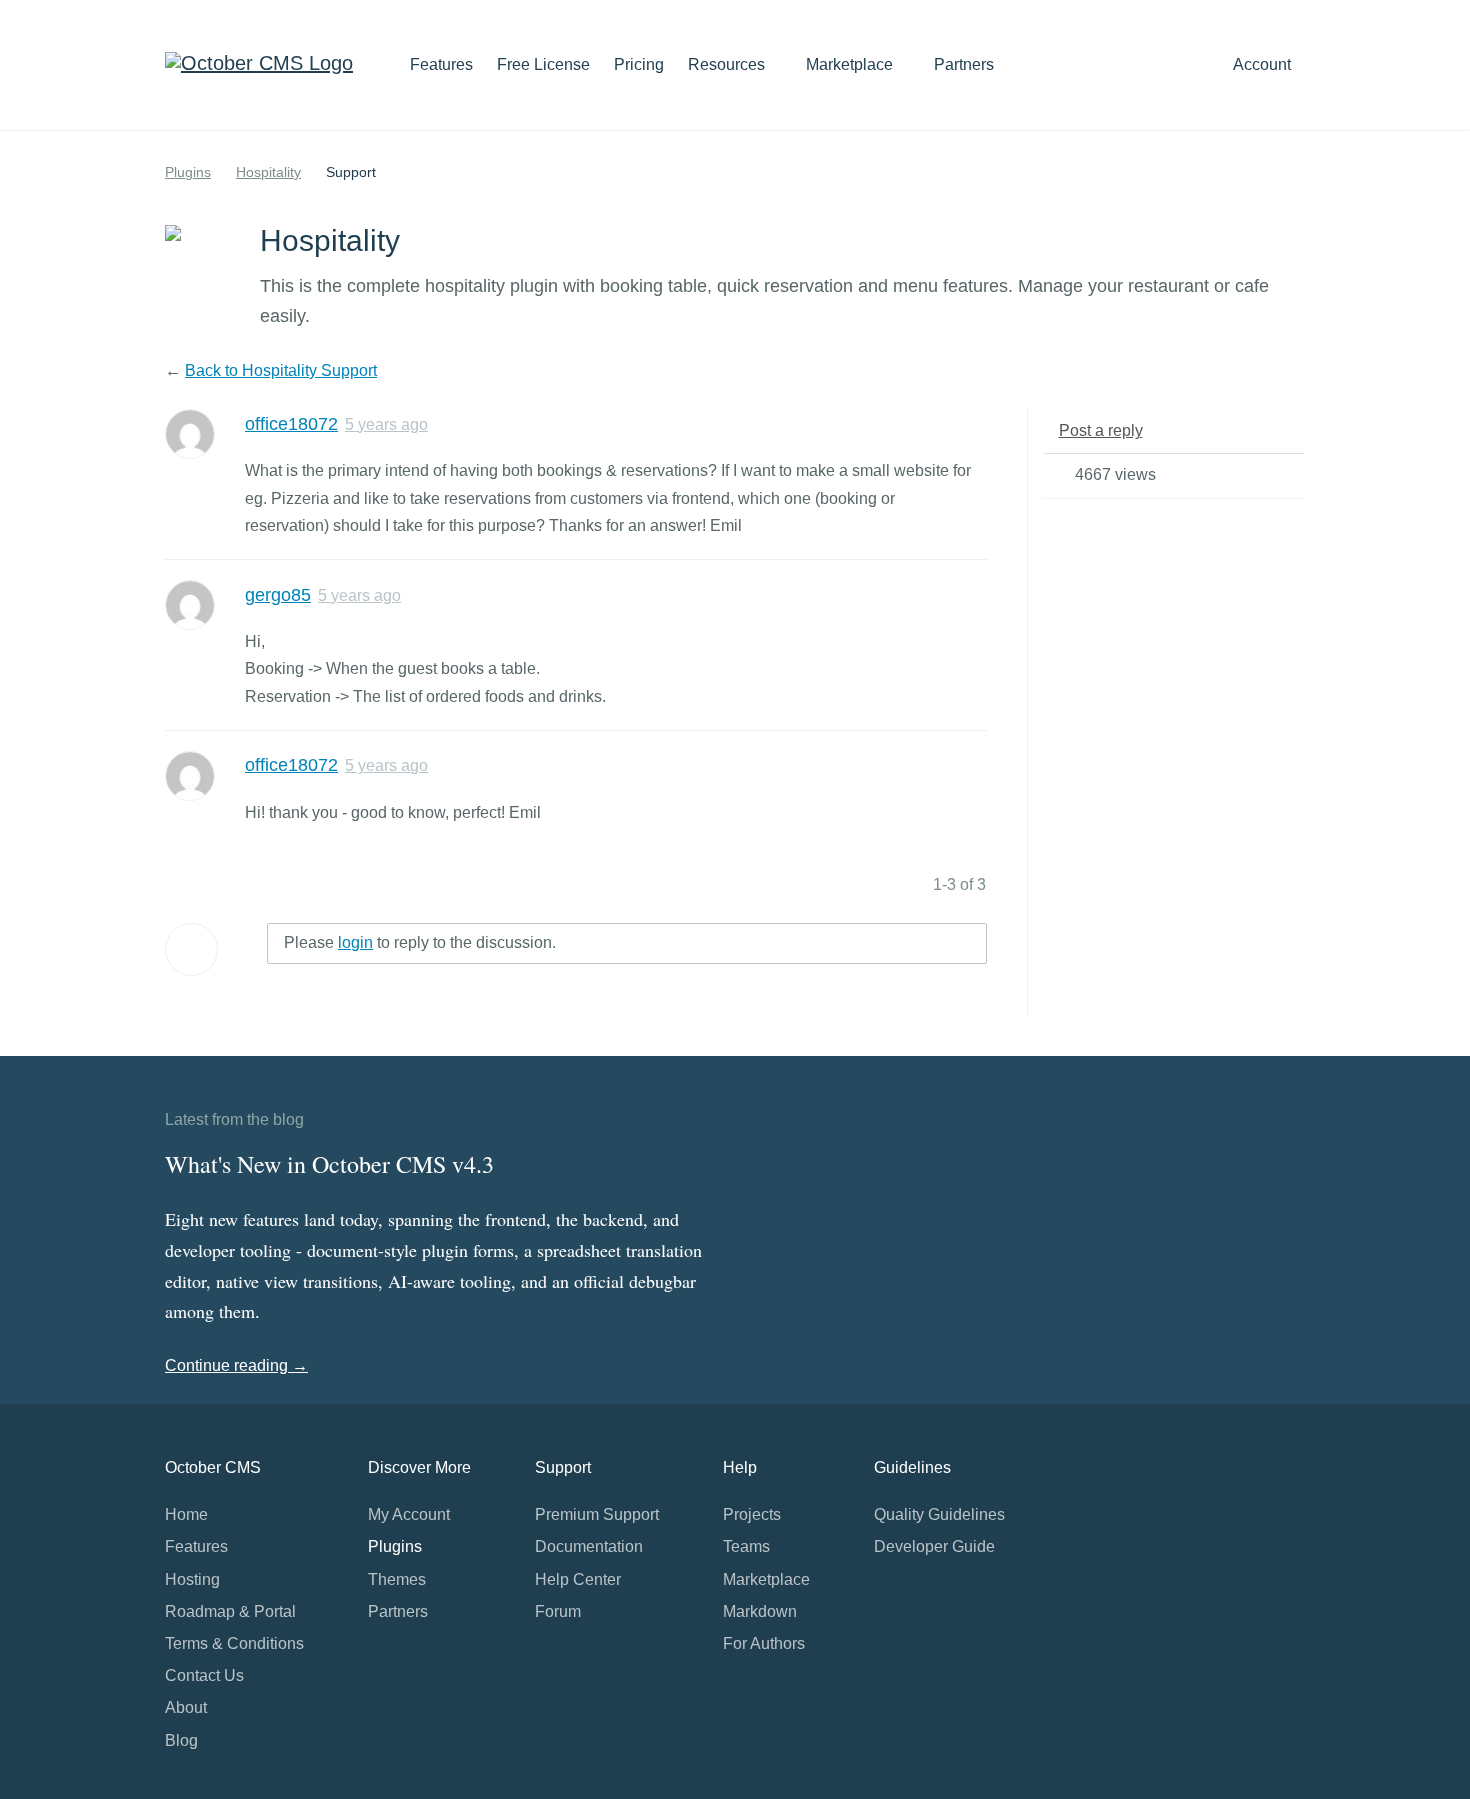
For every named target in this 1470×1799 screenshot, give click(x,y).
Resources (728, 64)
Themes (397, 1579)
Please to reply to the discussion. (420, 942)
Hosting (192, 1579)
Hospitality (268, 172)
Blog (181, 1740)
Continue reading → (236, 1365)
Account (1264, 64)
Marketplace (851, 64)
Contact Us (204, 1675)
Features (441, 64)
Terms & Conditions (234, 1643)
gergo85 (278, 595)
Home (186, 1514)
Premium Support (597, 1514)
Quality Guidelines (939, 1514)
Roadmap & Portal (230, 1611)
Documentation (589, 1546)
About (186, 1707)
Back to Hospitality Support (281, 370)
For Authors (764, 1643)
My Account (409, 1514)
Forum (558, 1611)
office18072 (291, 424)
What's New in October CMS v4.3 (329, 1164)
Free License (543, 64)
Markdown (760, 1611)
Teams (746, 1546)
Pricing (639, 64)
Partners (964, 64)
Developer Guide (934, 1546)
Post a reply (1101, 430)
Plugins (188, 172)
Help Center (578, 1579)
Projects (752, 1514)
